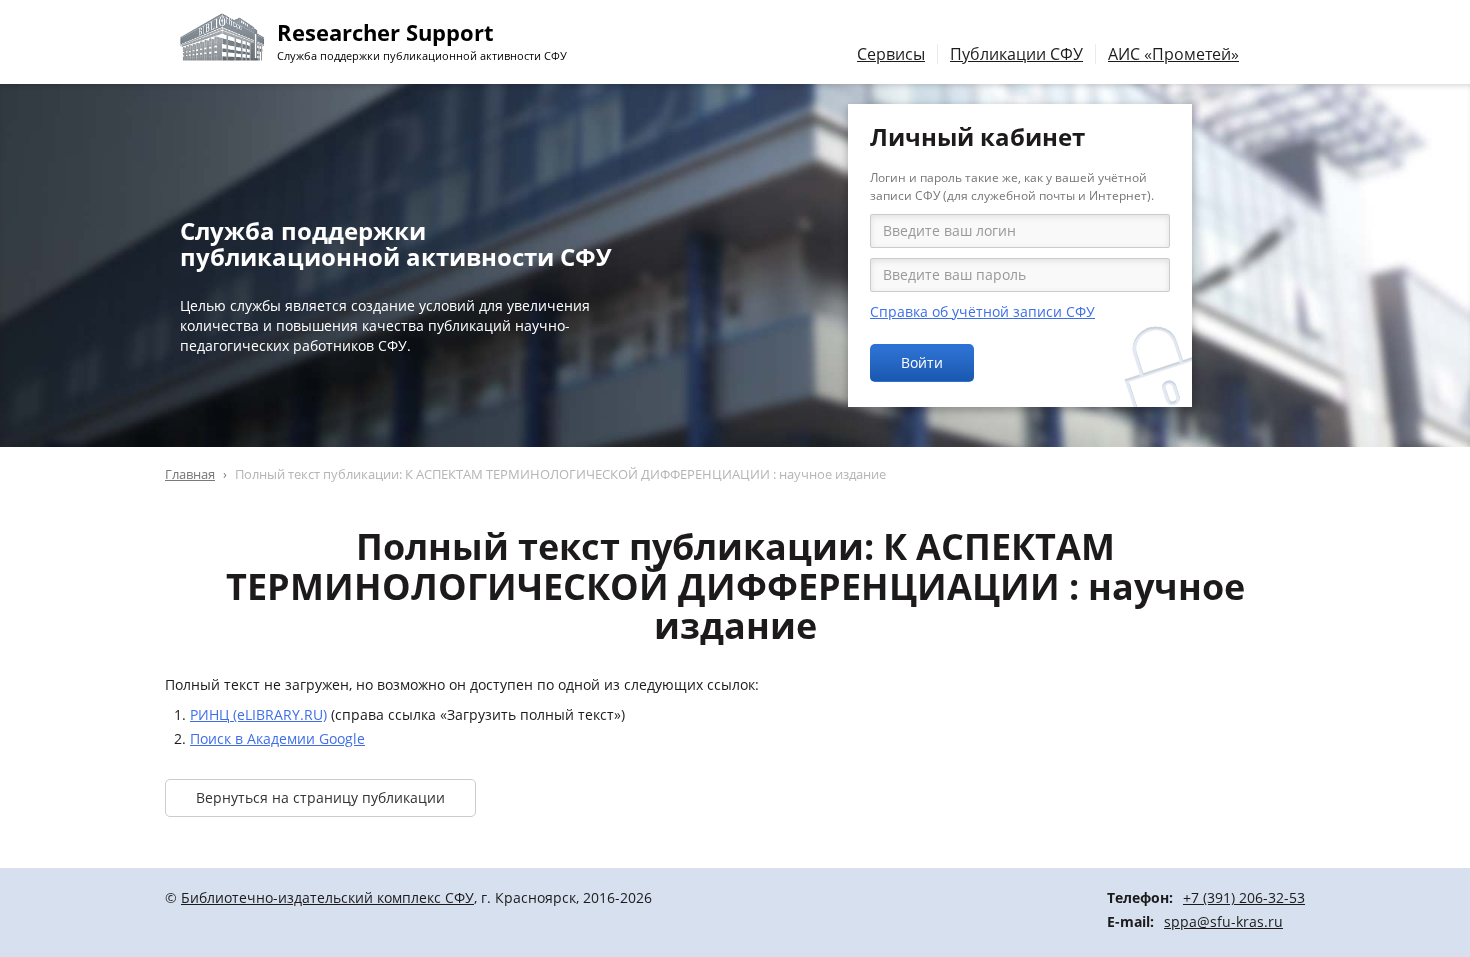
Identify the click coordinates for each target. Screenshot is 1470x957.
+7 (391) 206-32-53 (1244, 897)
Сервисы (891, 54)
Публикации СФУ (1016, 54)
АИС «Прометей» (1173, 54)
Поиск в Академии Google (277, 738)
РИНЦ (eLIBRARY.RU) (258, 714)
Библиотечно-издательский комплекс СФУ (327, 897)
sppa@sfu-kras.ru (1223, 921)
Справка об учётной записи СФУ (982, 311)
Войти (922, 362)
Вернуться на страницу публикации (320, 797)
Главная (190, 474)
